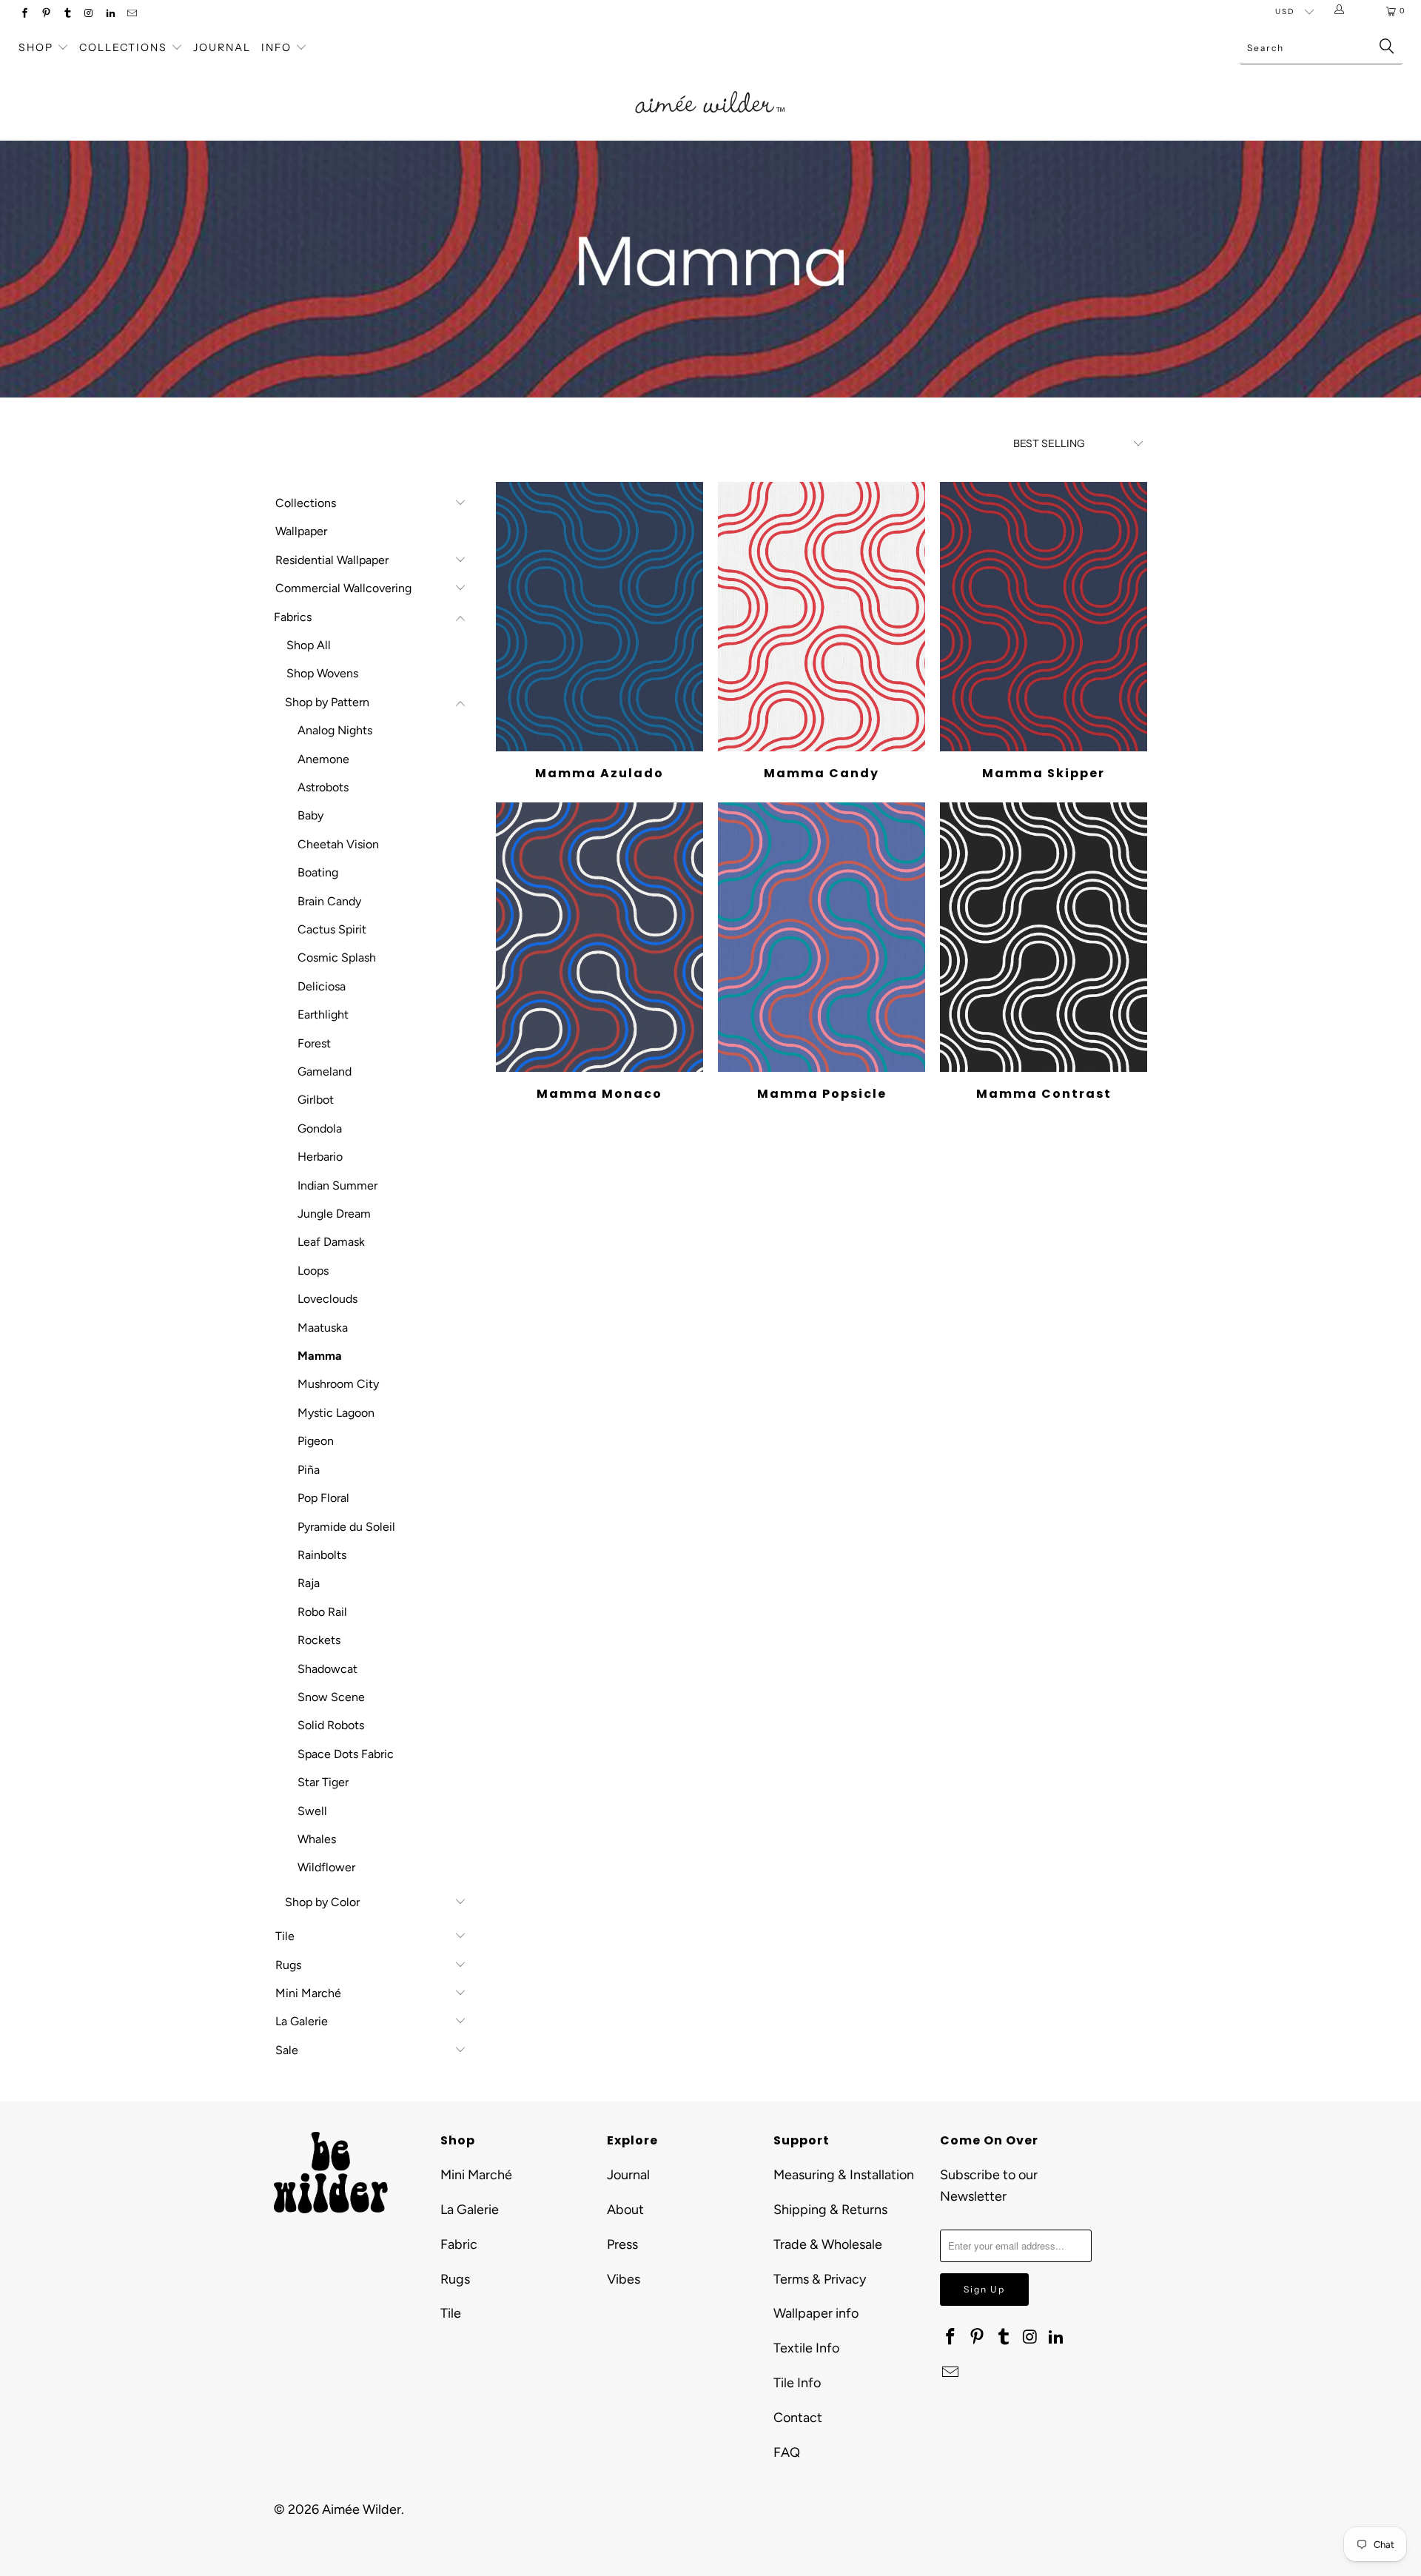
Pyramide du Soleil (346, 1527)
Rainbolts (322, 1555)
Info (276, 47)
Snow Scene (331, 1697)
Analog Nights (335, 730)
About (625, 2210)
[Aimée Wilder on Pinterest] (46, 14)
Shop (36, 47)
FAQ (787, 2452)
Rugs (288, 1965)
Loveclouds (327, 1299)
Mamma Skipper (1044, 617)
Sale (287, 2050)
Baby (310, 815)
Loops (313, 1271)
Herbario (320, 1157)
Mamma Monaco (599, 937)
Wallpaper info (816, 2313)
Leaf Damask (331, 1242)
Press (622, 2244)
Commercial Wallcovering (343, 588)
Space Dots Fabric (346, 1754)
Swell (312, 1811)
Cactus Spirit (332, 929)
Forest (314, 1043)
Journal (222, 47)
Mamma (320, 1356)
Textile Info (806, 2348)
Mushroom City (338, 1384)
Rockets (319, 1640)
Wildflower (326, 1867)
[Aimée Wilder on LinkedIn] (110, 14)
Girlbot (316, 1100)
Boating (318, 872)
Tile (285, 1936)
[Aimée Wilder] (710, 85)
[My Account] (1342, 11)
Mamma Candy (822, 617)
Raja (309, 1583)
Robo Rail (322, 1612)
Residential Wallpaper (332, 560)
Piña (309, 1470)
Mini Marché (308, 1993)
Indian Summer (337, 1185)
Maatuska (323, 1328)
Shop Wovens (322, 673)
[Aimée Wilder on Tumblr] (67, 14)
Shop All (309, 645)
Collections (125, 47)
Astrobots (323, 787)
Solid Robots (331, 1725)
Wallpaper (301, 531)
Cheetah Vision (338, 844)
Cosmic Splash (337, 957)
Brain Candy (329, 901)
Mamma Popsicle (822, 937)
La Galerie (302, 2021)
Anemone (323, 759)
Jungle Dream (334, 1214)
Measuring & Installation (844, 2175)
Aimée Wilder (362, 2509)
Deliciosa (322, 986)
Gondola (320, 1128)
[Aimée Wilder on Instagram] (88, 14)
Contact (798, 2418)
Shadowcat (327, 1669)
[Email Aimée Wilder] (131, 14)
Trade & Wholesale (828, 2244)
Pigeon (316, 1441)
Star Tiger (323, 1782)
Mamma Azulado (599, 617)
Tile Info (797, 2383)
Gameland (325, 1071)
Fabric (459, 2244)
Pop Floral (323, 1498)
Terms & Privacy (820, 2279)
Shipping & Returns (830, 2210)
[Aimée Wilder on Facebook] (24, 14)
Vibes (624, 2279)
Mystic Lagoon (336, 1413)
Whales (317, 1839)
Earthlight (323, 1014)
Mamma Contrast (1044, 937)
